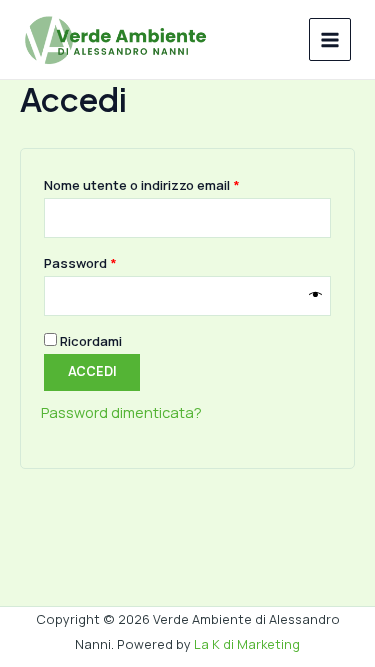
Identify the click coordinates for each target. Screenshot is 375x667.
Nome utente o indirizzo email (171, 184)
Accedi (92, 371)
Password (110, 262)
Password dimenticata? (121, 412)
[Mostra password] (315, 296)
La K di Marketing (247, 644)
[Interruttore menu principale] (330, 39)
